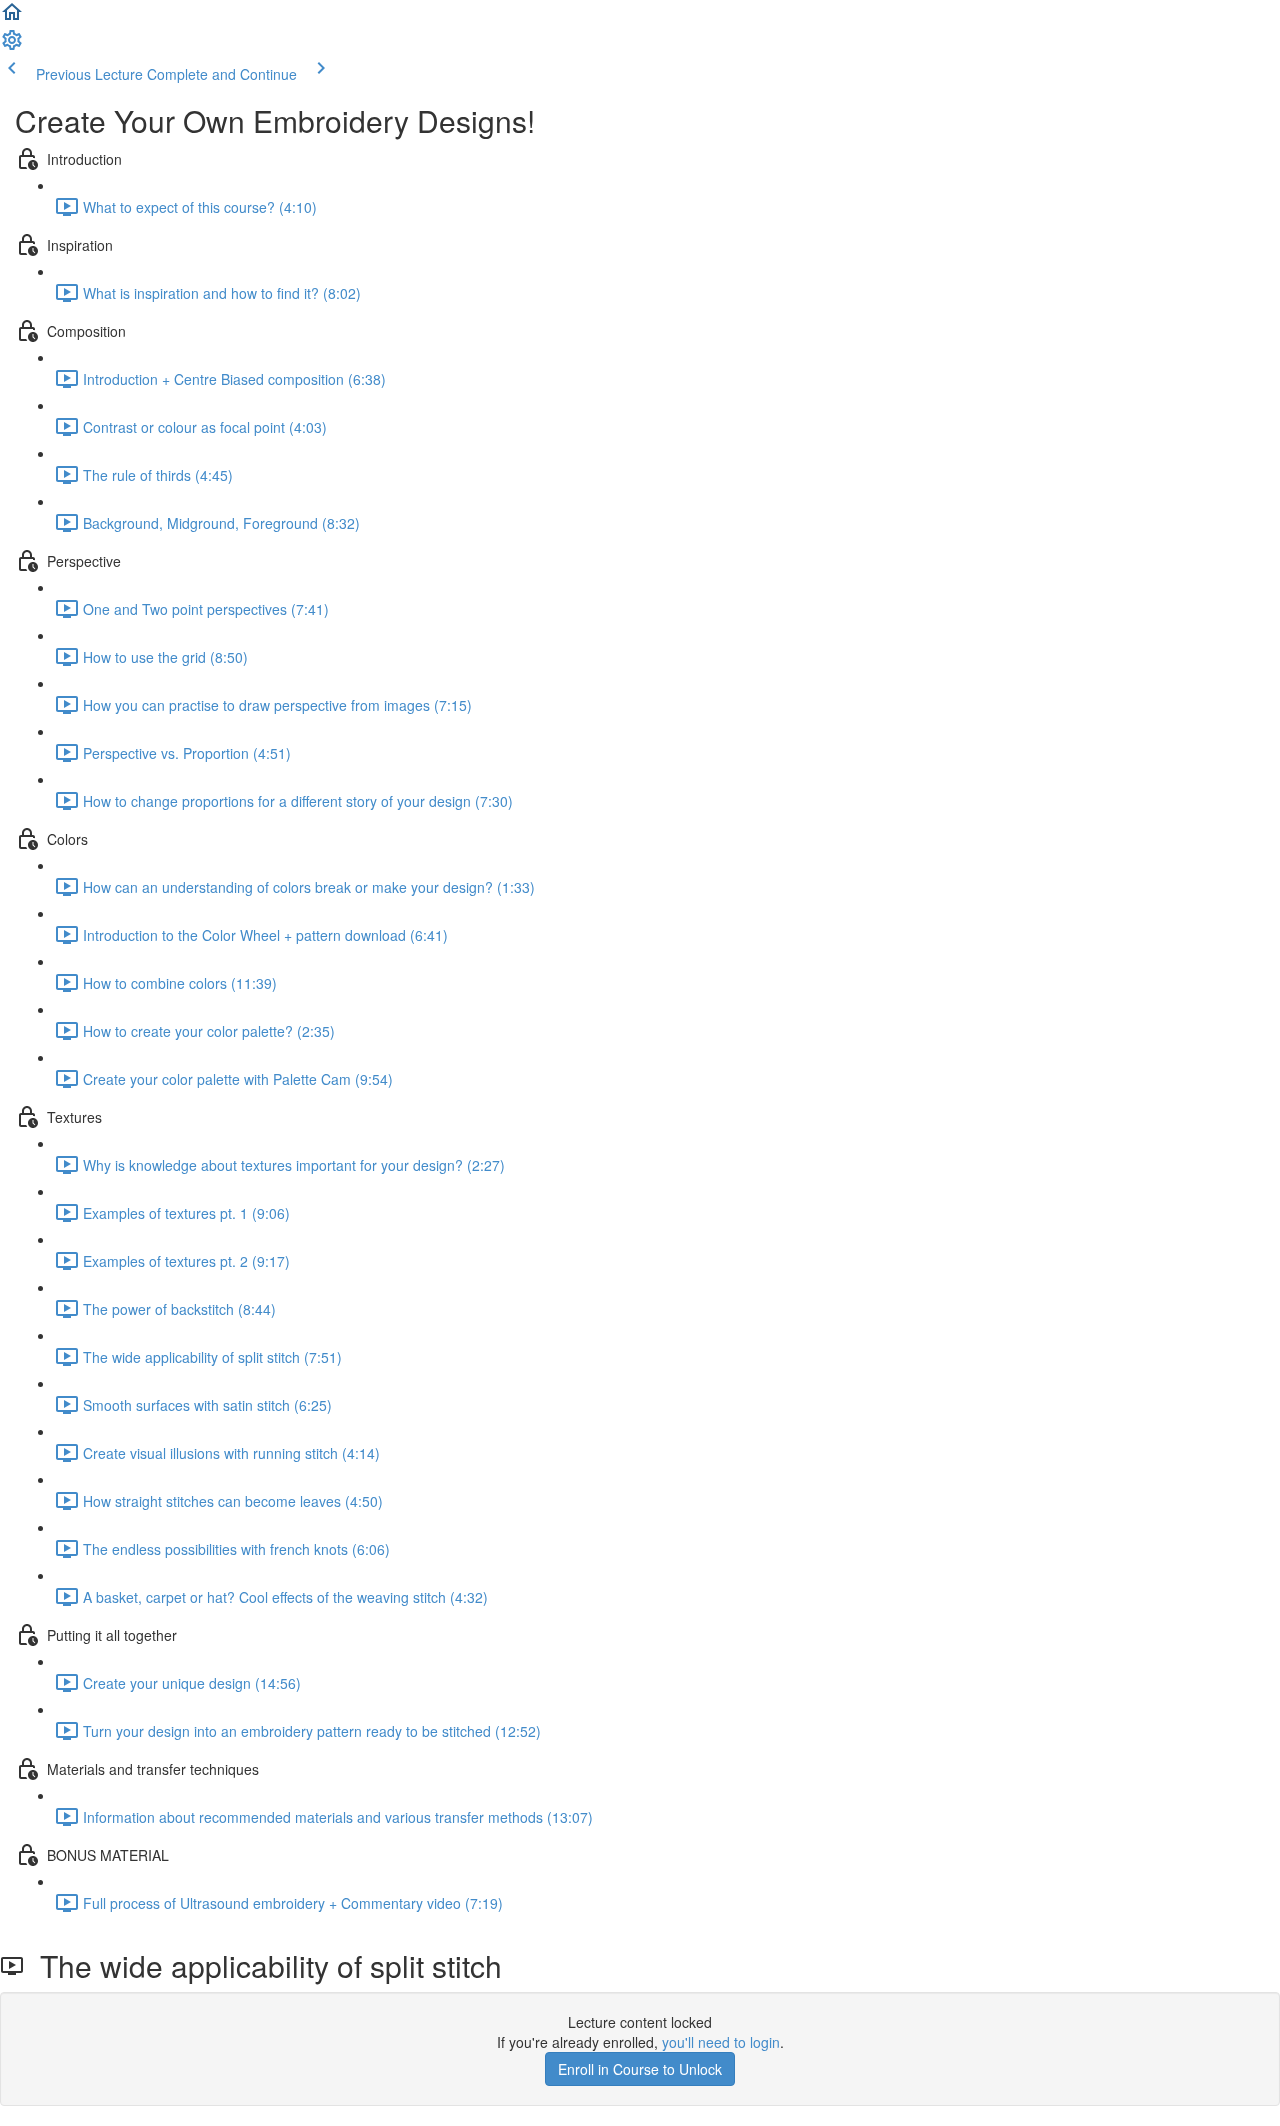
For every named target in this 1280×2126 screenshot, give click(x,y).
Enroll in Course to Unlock (640, 2069)
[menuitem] (12, 46)
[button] (12, 18)
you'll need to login (721, 2042)
